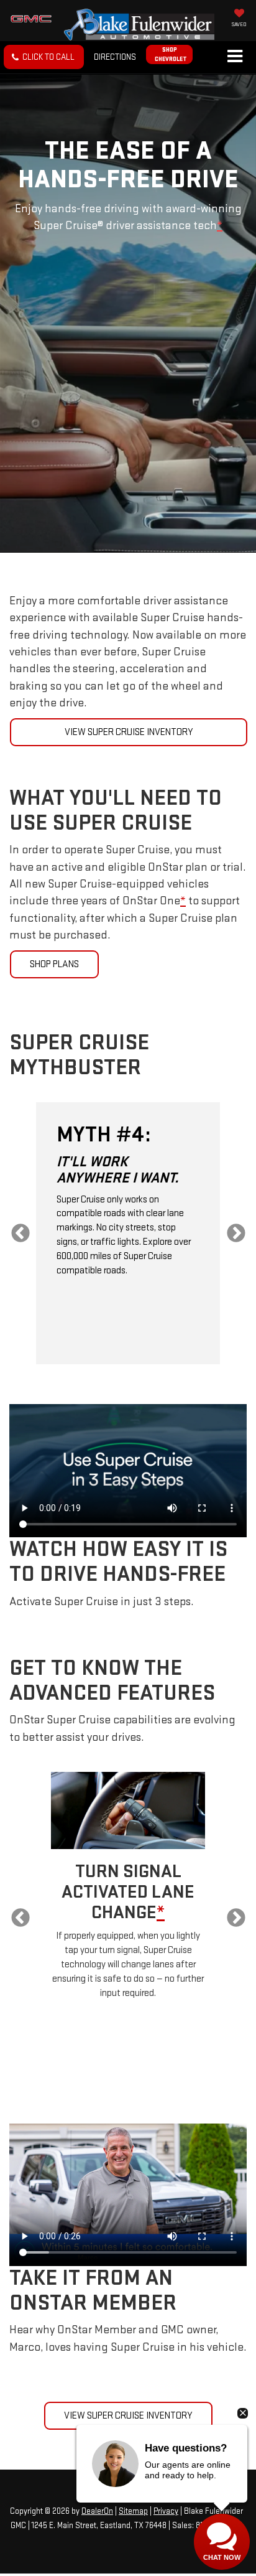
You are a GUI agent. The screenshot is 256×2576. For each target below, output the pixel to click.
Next (236, 1233)
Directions (115, 57)
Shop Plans (54, 964)
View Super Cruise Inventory (129, 732)
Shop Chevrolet (171, 54)
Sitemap (133, 2511)
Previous (20, 1233)
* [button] (220, 226)
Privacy (166, 2511)
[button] (44, 57)
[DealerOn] (127, 2497)
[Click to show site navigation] (235, 57)
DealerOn (97, 2511)
